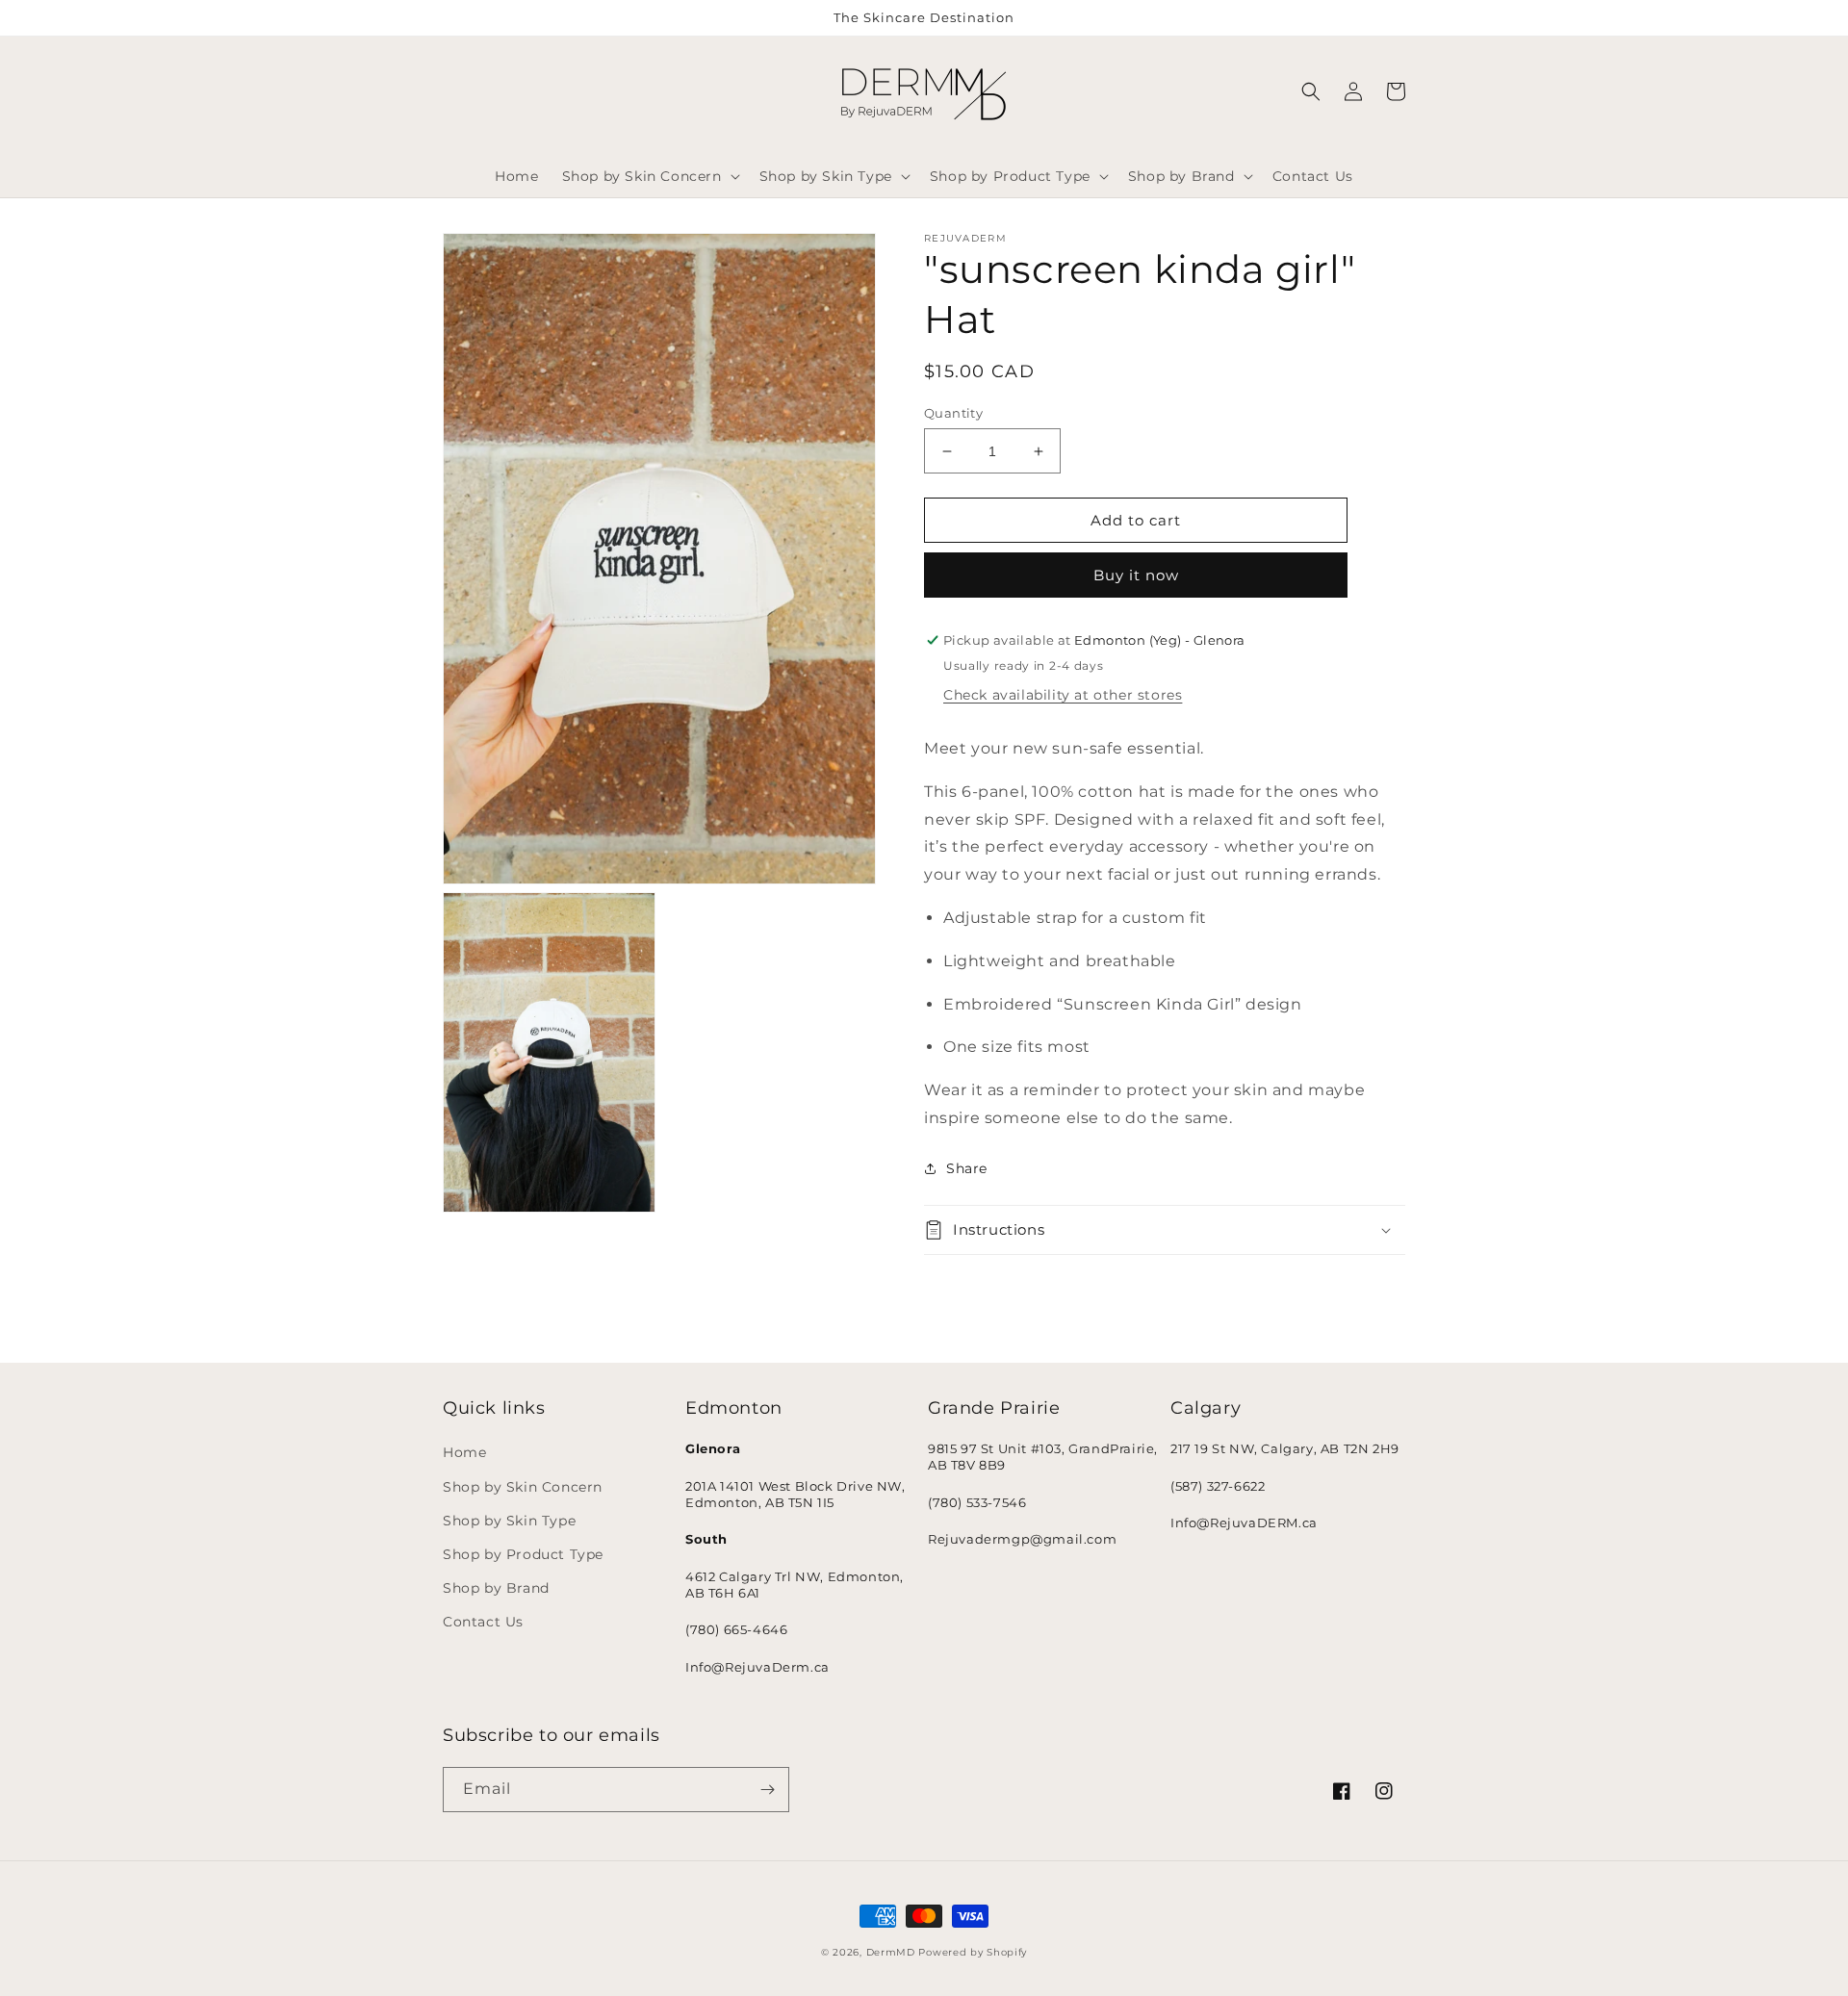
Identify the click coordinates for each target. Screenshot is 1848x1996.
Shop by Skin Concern (523, 1487)
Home (464, 1452)
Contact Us (483, 1622)
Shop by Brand (496, 1588)
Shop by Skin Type (509, 1521)
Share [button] (967, 1168)
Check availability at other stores (1063, 695)
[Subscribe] (767, 1790)
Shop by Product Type (523, 1554)
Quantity (953, 413)
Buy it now (1136, 575)
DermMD (891, 1952)
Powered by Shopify (973, 1952)
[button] (649, 176)
